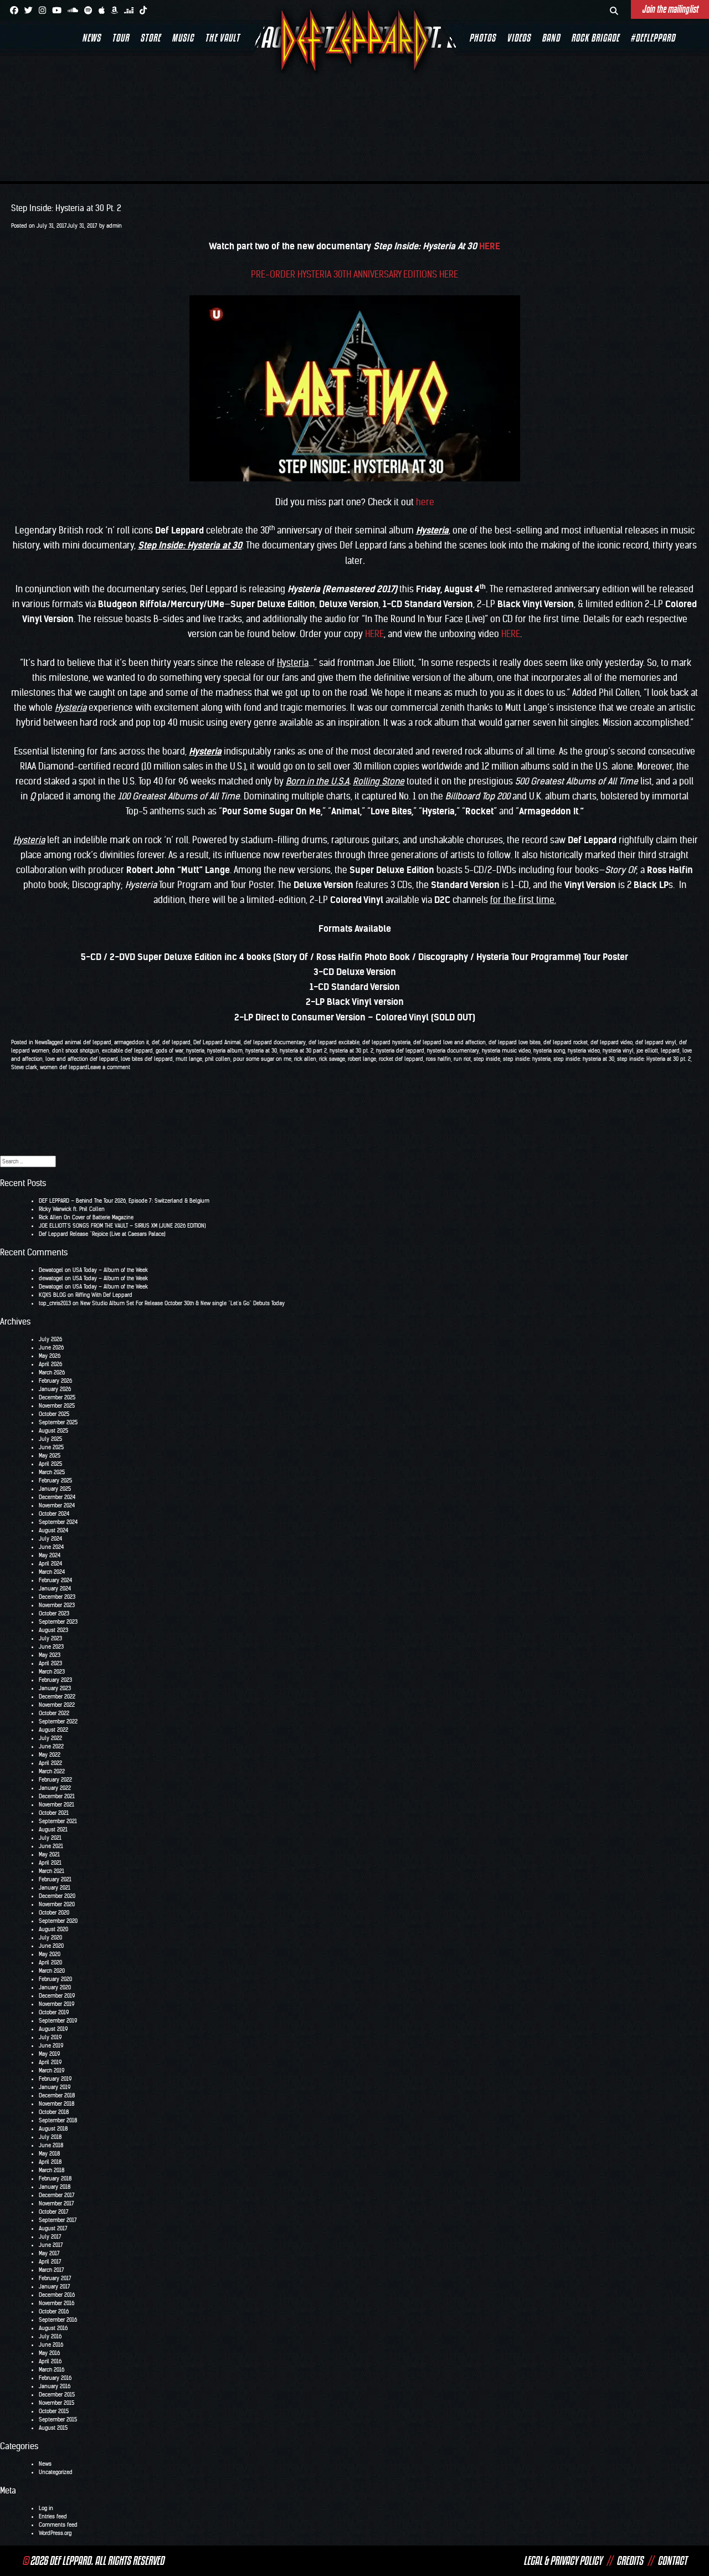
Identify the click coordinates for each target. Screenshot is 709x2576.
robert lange (362, 1059)
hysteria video (584, 1051)
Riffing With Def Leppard (104, 1295)
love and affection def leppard (82, 1059)
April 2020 (50, 1962)
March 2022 (52, 1771)
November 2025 (57, 1406)
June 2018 (51, 2145)
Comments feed (58, 2525)
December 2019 (57, 1996)
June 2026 (51, 1348)
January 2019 (55, 2087)
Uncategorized (56, 2472)
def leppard (176, 1042)
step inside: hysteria (527, 1059)
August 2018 (53, 2129)
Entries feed (53, 2516)
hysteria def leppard (400, 1051)
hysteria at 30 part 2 (303, 1051)
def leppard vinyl (656, 1042)
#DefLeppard (653, 38)
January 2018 (55, 2187)
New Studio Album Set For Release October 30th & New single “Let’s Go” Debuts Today (183, 1303)
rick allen (305, 1059)
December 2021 (57, 1796)
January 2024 (55, 1589)
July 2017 (50, 2237)
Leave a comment (109, 1067)
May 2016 (49, 2353)
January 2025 (55, 1489)
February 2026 (55, 1381)
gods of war (169, 1051)
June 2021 (51, 1846)
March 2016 (52, 2370)
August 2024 (53, 1530)
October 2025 (54, 1414)
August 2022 (53, 1730)
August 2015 (53, 2428)
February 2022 (55, 1780)
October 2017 (54, 2212)
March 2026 (52, 1372)
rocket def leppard (401, 1059)
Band (551, 38)
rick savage (332, 1059)
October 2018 (54, 2112)
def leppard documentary (275, 1042)
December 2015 (57, 2395)
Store (150, 38)
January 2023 (55, 1688)
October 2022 (54, 1713)
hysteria (195, 1051)
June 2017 (51, 2245)
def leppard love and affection (449, 1042)
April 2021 (50, 1863)
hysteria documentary (453, 1051)
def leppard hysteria (386, 1042)
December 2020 (57, 1896)
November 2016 (56, 2303)
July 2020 (50, 1938)
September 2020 (58, 1921)
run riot (462, 1059)
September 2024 (58, 1522)
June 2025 (51, 1447)
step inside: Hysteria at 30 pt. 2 (654, 1059)
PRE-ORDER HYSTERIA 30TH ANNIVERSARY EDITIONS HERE (354, 274)
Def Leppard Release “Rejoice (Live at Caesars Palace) (102, 1234)
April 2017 (50, 2262)
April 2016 (50, 2361)
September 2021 (58, 1821)
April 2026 (50, 1364)
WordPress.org (55, 2533)
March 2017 (52, 2270)
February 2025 (55, 1481)
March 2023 (52, 1672)
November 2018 (56, 2104)
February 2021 (55, 1879)
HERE (490, 246)
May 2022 (50, 1755)
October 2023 (54, 1613)
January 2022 (55, 1788)
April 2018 (50, 2162)
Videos (519, 38)
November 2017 (56, 2203)
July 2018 (50, 2137)
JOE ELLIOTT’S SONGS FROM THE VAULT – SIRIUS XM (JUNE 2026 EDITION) (122, 1226)
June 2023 (51, 1647)
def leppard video (612, 1042)
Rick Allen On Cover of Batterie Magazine (86, 1217)
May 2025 (50, 1456)
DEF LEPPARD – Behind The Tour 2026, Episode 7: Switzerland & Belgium (124, 1201)
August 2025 (53, 1431)
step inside (487, 1059)
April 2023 (50, 1663)
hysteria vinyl (618, 1051)
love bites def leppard (147, 1059)
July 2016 (50, 2336)
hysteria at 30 (261, 1051)
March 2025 (52, 1472)
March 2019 (52, 2070)
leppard (670, 1051)
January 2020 (55, 1987)
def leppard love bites (515, 1042)
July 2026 (50, 1339)
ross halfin (438, 1059)
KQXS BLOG (52, 1295)
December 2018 (57, 2095)
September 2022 (58, 1721)
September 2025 (58, 1422)
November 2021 (56, 1805)
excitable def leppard (127, 1051)
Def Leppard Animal (217, 1042)
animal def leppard (88, 1042)
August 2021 (53, 1830)
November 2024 (57, 1505)
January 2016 (55, 2386)
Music (183, 38)
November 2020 (57, 1904)
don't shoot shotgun (76, 1051)
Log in (46, 2508)
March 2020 (52, 1971)
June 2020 (51, 1946)
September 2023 (58, 1622)
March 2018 (52, 2170)
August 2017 (53, 2228)
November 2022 (57, 1705)
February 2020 (55, 1979)
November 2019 (56, 2004)
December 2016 (57, 2295)
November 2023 (57, 1605)
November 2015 (56, 2403)
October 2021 (54, 1813)
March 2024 (52, 1572)
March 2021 (52, 1871)
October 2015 (54, 2411)
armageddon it (132, 1042)
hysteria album (225, 1051)
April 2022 (50, 1763)
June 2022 (51, 1746)
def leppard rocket (566, 1042)
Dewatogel (51, 1270)
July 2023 (50, 1638)
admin (114, 226)
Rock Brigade (595, 38)
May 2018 (49, 2154)
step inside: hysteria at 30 (584, 1059)
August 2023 (53, 1630)
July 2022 (50, 1738)
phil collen (218, 1059)
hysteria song (549, 1051)
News (91, 38)
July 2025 (50, 1439)
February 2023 (55, 1680)
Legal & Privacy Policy (563, 2560)
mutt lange (189, 1059)
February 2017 (55, 2278)
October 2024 (54, 1514)
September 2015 (58, 2420)
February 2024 (55, 1580)
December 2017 (57, 2195)
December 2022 (57, 1697)
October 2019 (54, 2012)
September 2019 (58, 2021)
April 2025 (50, 1464)
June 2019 (51, 2046)
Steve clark (24, 1067)
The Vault (222, 38)
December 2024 (57, 1497)
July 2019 (50, 2037)
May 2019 (49, 2054)
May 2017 (49, 2253)
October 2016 (54, 2311)
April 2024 (50, 1564)
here (425, 502)
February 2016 (55, 2378)
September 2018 (58, 2120)
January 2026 (55, 1389)
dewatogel (51, 1278)
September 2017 (58, 2220)
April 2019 (50, 2062)
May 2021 (49, 1854)
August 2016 (53, 2328)
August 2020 (53, 1929)
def (156, 1042)
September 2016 (58, 2320)
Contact (672, 2560)
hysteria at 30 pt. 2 (351, 1051)
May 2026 (50, 1356)
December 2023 (57, 1597)
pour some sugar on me (262, 1059)
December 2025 (57, 1397)
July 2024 (50, 1539)
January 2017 (55, 2287)
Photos (482, 38)
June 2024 (51, 1547)
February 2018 (55, 2179)
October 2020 (54, 1913)
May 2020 (50, 1954)
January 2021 (55, 1888)
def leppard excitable (334, 1042)
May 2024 (50, 1555)
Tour (120, 38)
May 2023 (50, 1655)
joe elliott (647, 1051)
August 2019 (53, 2029)
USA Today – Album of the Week (110, 1270)
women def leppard (64, 1067)
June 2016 (51, 2345)
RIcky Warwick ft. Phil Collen (72, 1209)
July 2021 (50, 1838)
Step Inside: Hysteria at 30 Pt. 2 (66, 208)
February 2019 (55, 2079)
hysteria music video (506, 1051)
